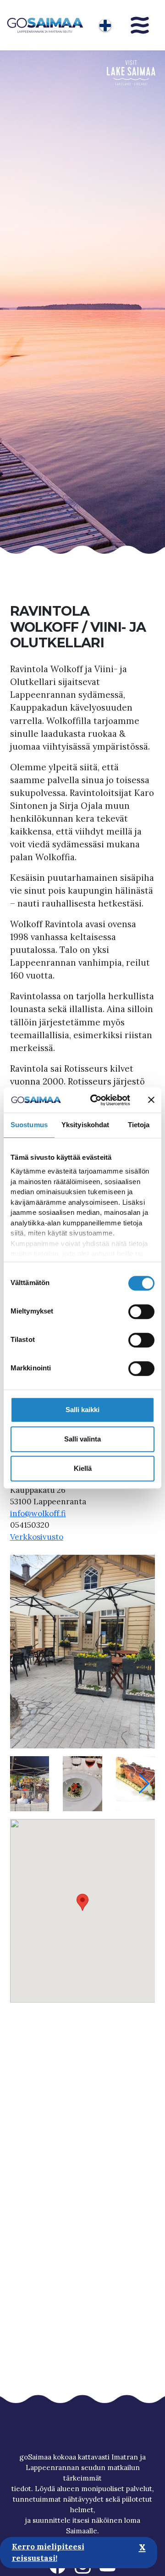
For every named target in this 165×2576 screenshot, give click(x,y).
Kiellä (83, 1468)
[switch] (141, 1312)
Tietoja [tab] (139, 1125)
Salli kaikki (82, 1410)
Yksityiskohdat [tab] (85, 1125)
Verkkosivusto (37, 1537)
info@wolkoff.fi (38, 1513)
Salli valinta (82, 1439)
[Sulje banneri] (151, 1100)
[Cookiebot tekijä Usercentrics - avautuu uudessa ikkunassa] (96, 1100)
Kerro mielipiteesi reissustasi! (48, 2553)
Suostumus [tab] (29, 1125)
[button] (144, 1784)
